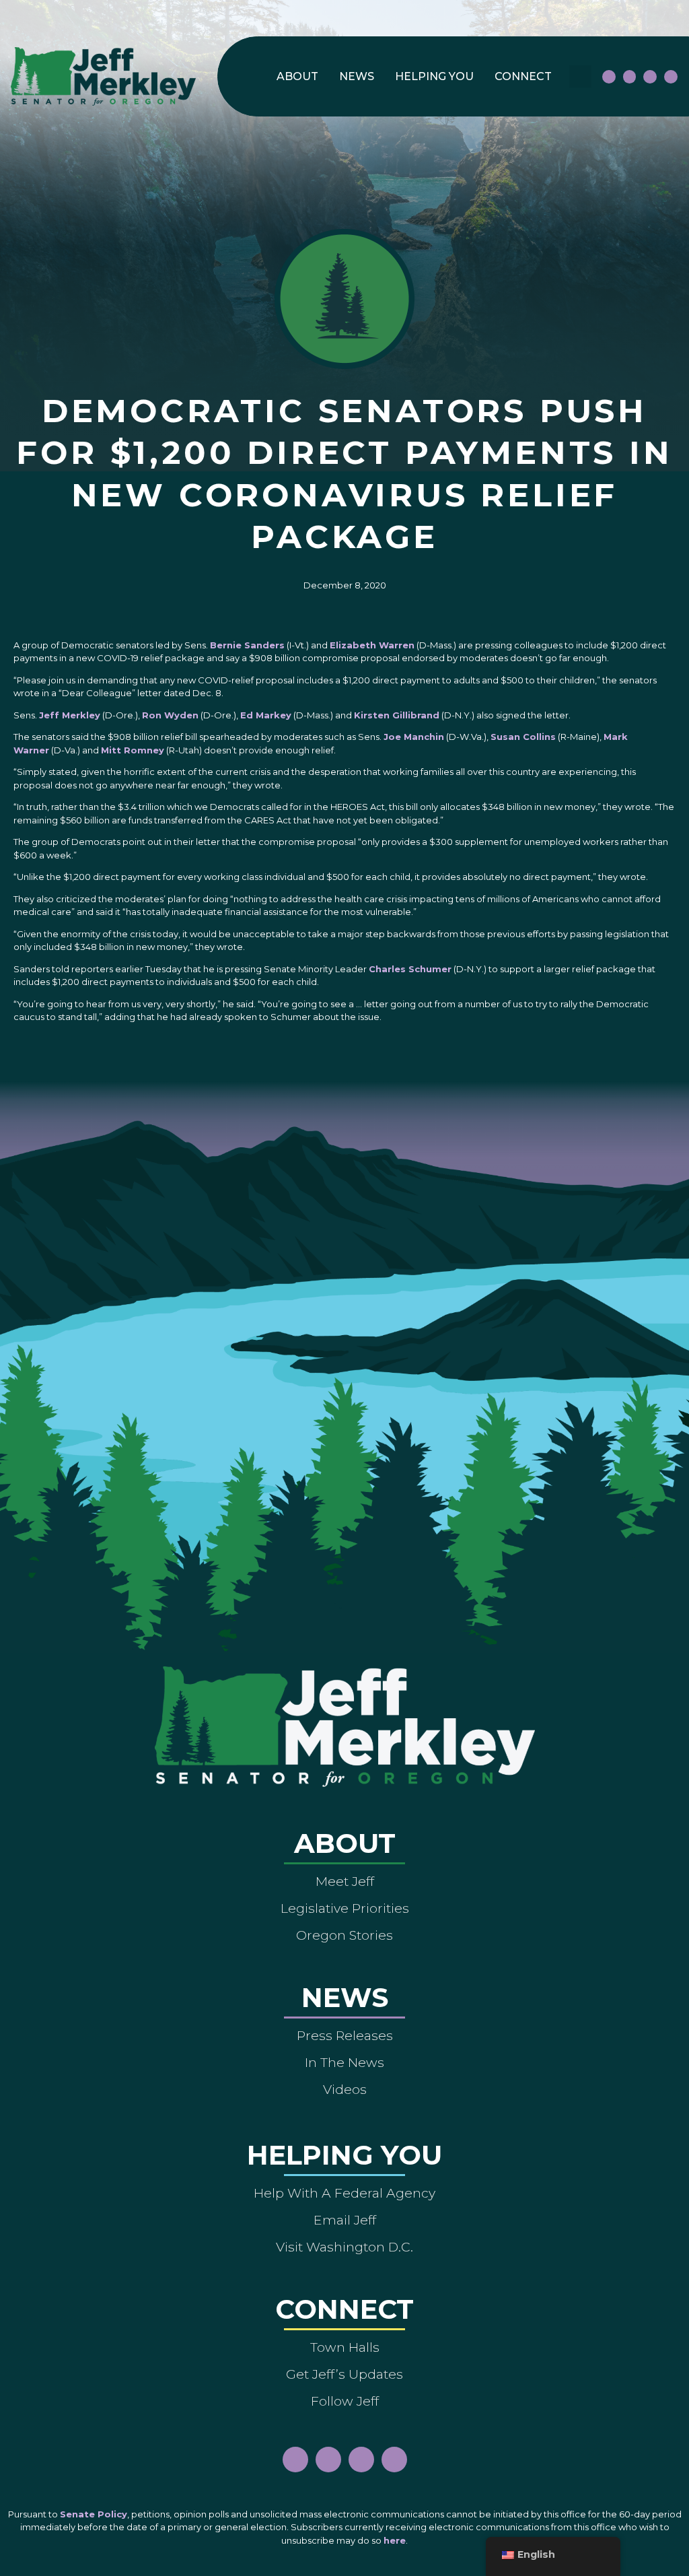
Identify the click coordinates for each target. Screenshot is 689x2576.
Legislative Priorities (345, 1908)
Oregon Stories (344, 1935)
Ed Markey (266, 715)
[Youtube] (650, 77)
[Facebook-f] (609, 77)
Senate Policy (94, 2514)
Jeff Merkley (70, 715)
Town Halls (345, 2347)
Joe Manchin (414, 737)
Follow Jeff (345, 2401)
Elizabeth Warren (372, 645)
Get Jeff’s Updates (344, 2374)
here (395, 2540)
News (357, 76)
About (297, 76)
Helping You (434, 76)
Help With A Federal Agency (344, 2193)
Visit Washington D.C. (344, 2247)
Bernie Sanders (247, 645)
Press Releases (345, 2035)
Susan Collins (523, 737)
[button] (580, 76)
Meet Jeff (345, 1881)
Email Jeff (345, 2220)
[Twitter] (671, 77)
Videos (345, 2089)
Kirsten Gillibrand (397, 715)
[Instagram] (630, 77)
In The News (344, 2062)
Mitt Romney (133, 750)
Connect (523, 76)
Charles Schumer (410, 969)
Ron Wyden (170, 715)
